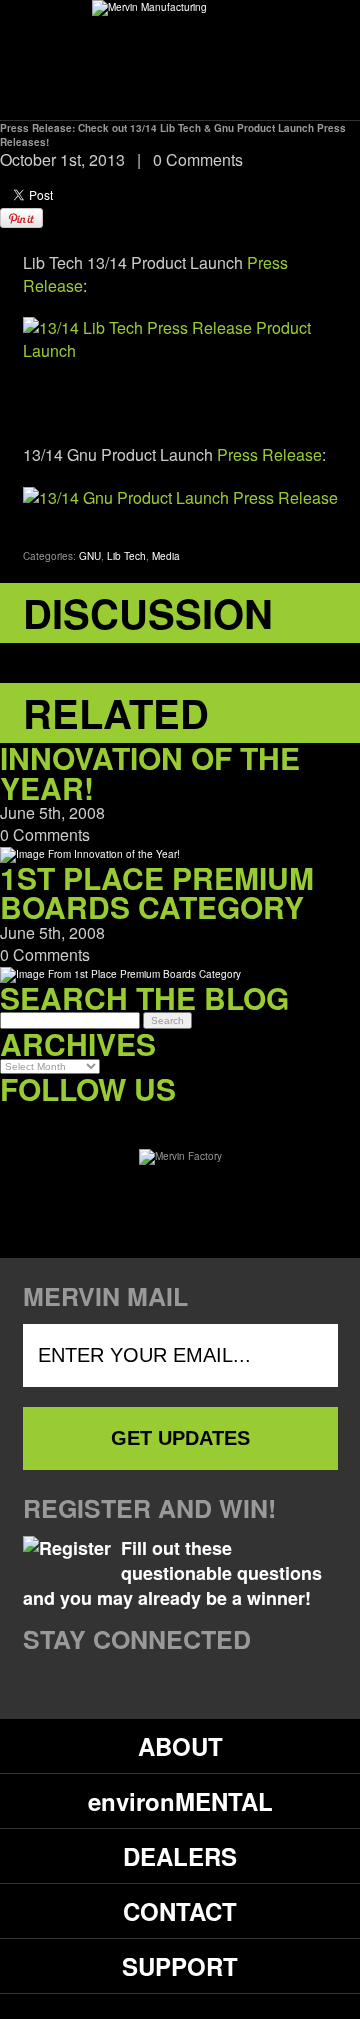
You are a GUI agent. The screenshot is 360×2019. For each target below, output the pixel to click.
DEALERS (180, 1856)
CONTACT (180, 1911)
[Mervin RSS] (179, 1119)
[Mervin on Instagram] (138, 1119)
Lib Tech (126, 556)
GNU (90, 556)
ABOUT (180, 1746)
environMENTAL (180, 1801)
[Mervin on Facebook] (15, 1119)
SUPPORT (180, 1966)
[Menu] (303, 59)
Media (166, 556)
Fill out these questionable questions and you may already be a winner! (172, 1573)
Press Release (269, 454)
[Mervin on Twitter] (56, 1119)
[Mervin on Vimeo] (97, 1119)
